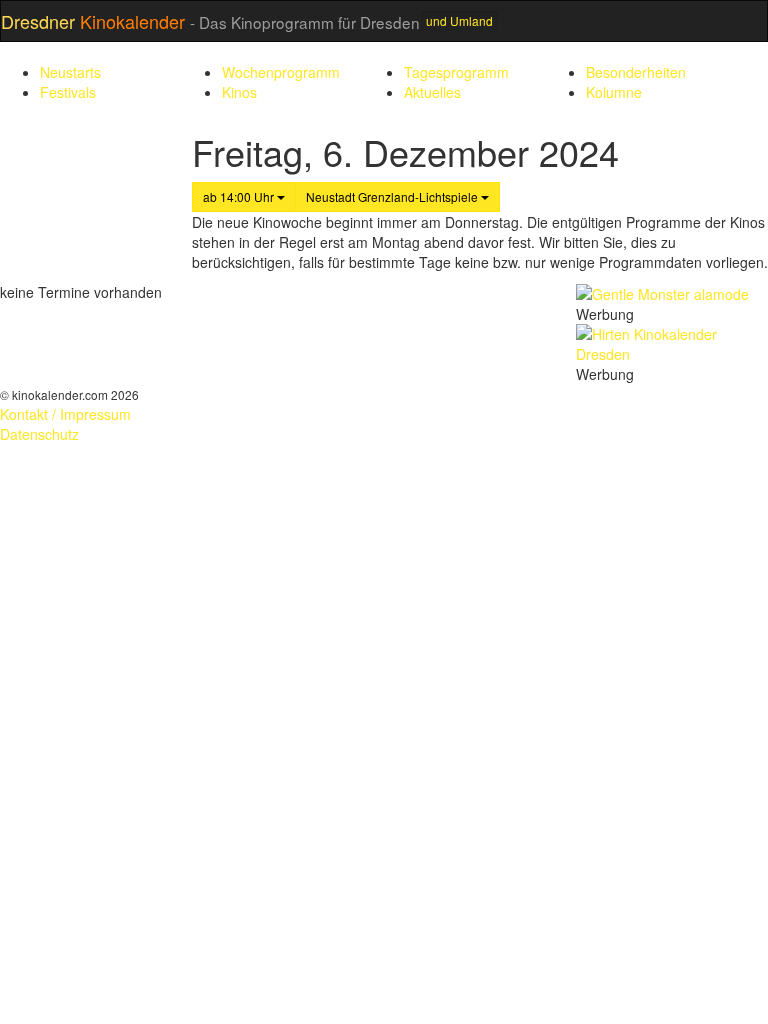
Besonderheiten (636, 72)
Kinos (239, 92)
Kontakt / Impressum (65, 414)
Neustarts (70, 72)
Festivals (68, 92)
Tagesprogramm (456, 72)
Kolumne (614, 92)
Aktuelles (432, 92)
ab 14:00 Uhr (240, 196)
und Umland (459, 20)
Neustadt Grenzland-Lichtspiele (393, 196)
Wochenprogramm (281, 72)
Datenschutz (39, 434)
